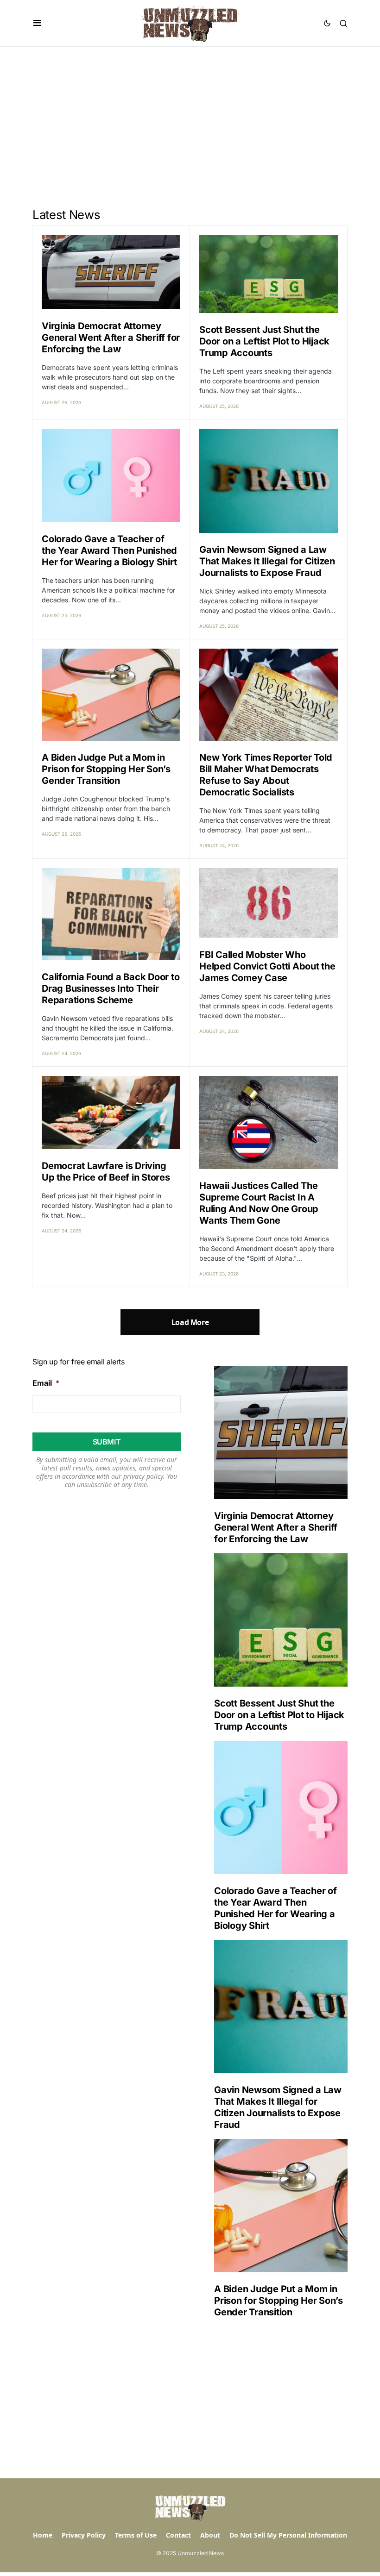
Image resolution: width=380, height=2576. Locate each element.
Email (46, 1383)
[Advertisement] (190, 116)
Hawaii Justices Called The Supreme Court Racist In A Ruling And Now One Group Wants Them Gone (259, 1203)
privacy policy (143, 1476)
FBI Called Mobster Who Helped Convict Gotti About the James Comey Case (267, 966)
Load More (190, 1322)
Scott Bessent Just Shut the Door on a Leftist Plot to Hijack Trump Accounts (264, 341)
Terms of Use (136, 2535)
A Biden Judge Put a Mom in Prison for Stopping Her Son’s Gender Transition (106, 769)
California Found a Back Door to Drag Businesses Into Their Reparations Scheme (111, 988)
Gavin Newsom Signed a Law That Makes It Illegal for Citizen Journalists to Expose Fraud (267, 561)
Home (43, 2535)
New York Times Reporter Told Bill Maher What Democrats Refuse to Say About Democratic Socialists (266, 775)
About (210, 2535)
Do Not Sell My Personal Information (288, 2535)
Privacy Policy (84, 2535)
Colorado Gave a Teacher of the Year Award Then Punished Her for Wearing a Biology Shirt (109, 550)
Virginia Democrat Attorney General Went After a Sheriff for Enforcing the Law (111, 338)
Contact (178, 2535)
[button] (37, 23)
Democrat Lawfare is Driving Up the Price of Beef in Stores (106, 1172)
